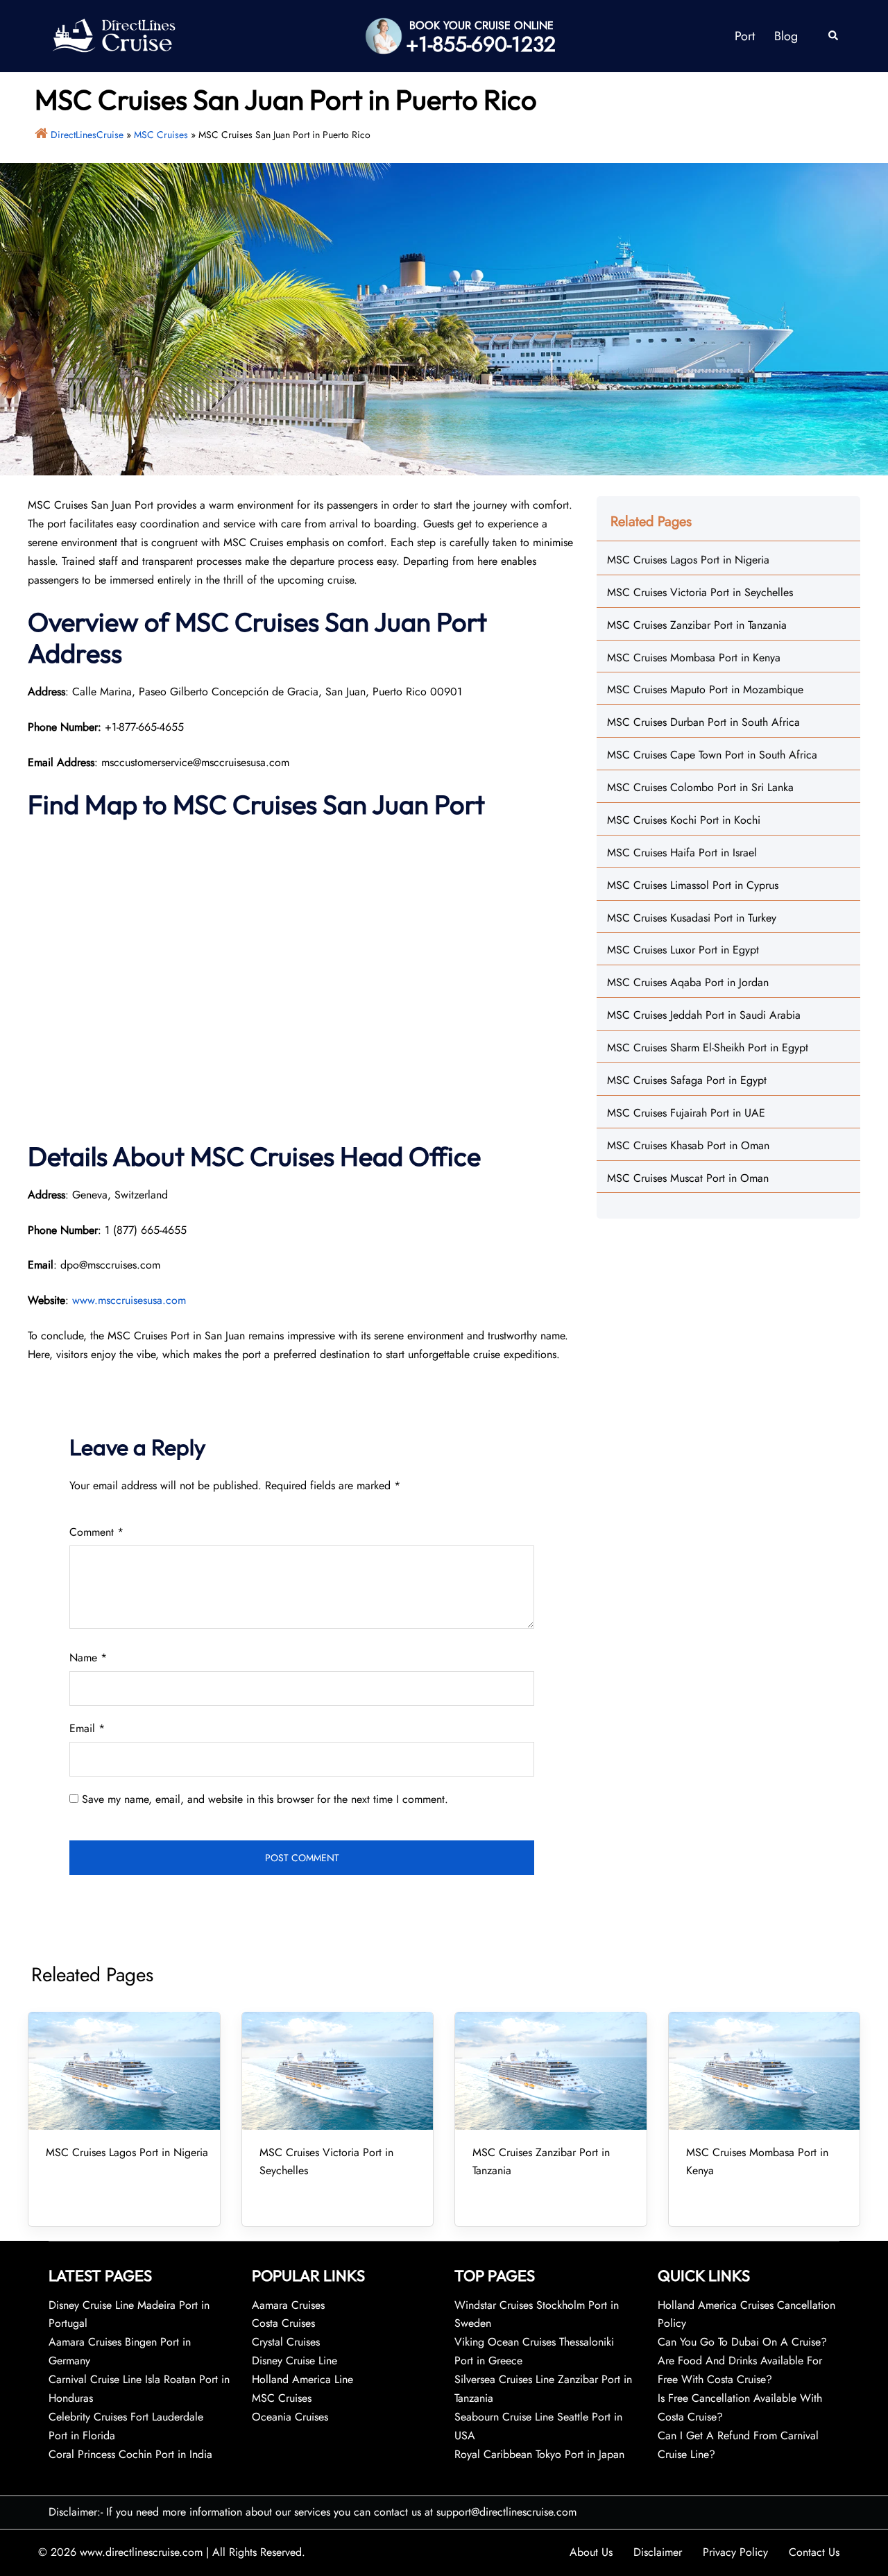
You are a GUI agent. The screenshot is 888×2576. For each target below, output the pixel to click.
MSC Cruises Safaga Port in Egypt (687, 1080)
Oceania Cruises (290, 2417)
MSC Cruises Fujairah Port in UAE (686, 1113)
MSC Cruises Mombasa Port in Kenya (694, 658)
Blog (786, 36)
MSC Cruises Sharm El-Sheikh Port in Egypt (708, 1048)
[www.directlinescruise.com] (113, 35)
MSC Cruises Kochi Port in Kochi (684, 820)
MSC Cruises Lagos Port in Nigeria (688, 560)
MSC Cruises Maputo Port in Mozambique (705, 689)
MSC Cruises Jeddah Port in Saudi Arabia (704, 1015)
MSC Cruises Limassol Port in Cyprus (693, 885)
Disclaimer (658, 2552)
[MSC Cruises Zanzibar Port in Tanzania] (551, 2071)
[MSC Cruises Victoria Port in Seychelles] (338, 2071)
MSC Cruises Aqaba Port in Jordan (688, 982)
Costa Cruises (283, 2323)
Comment (96, 1532)
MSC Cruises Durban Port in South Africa (703, 722)
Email (87, 1728)
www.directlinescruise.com (141, 2552)
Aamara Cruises (288, 2305)
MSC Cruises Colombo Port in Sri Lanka (700, 787)
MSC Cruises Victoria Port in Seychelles (700, 592)
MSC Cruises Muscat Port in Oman (688, 1178)
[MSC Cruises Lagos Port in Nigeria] (124, 2071)
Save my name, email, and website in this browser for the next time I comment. (265, 1799)
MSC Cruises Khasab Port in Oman (688, 1145)
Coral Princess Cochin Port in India (130, 2454)
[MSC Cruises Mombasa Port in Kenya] (765, 2071)
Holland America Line (302, 2379)
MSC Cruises (161, 135)
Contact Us (814, 2552)
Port (745, 36)
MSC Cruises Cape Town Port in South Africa (712, 755)
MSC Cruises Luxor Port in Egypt (683, 950)
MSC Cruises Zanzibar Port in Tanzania (697, 625)
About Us (591, 2552)
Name (88, 1658)
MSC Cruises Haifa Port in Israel (682, 853)
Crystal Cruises (286, 2342)
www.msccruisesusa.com (129, 1300)
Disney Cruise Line (294, 2361)
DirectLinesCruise (87, 135)
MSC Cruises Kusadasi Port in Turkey (692, 918)
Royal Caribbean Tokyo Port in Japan (539, 2454)
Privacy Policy (735, 2552)
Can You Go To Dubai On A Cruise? (744, 2342)
